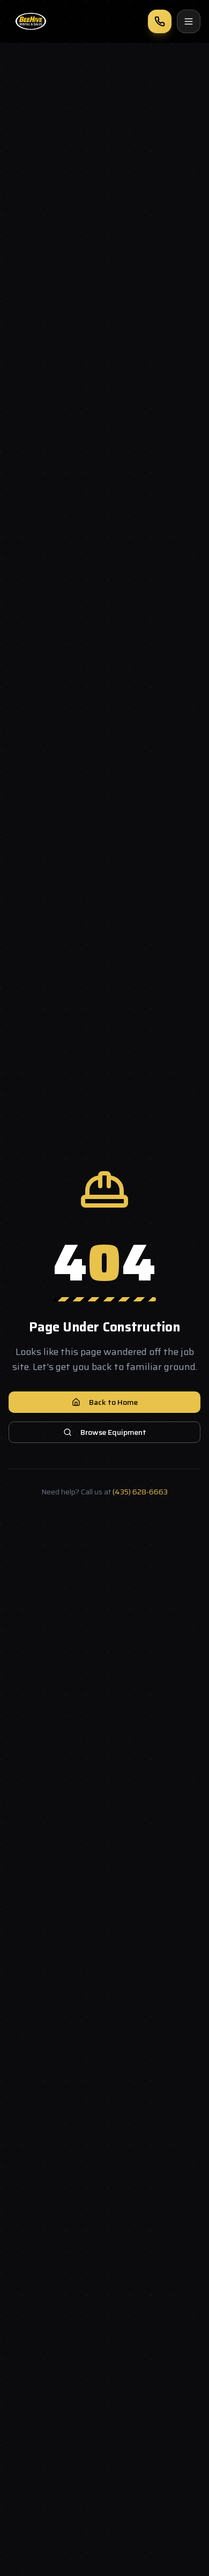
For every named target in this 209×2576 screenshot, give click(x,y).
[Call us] (160, 21)
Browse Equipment (113, 1432)
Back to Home (113, 1402)
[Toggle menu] (189, 21)
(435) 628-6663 (140, 1492)
